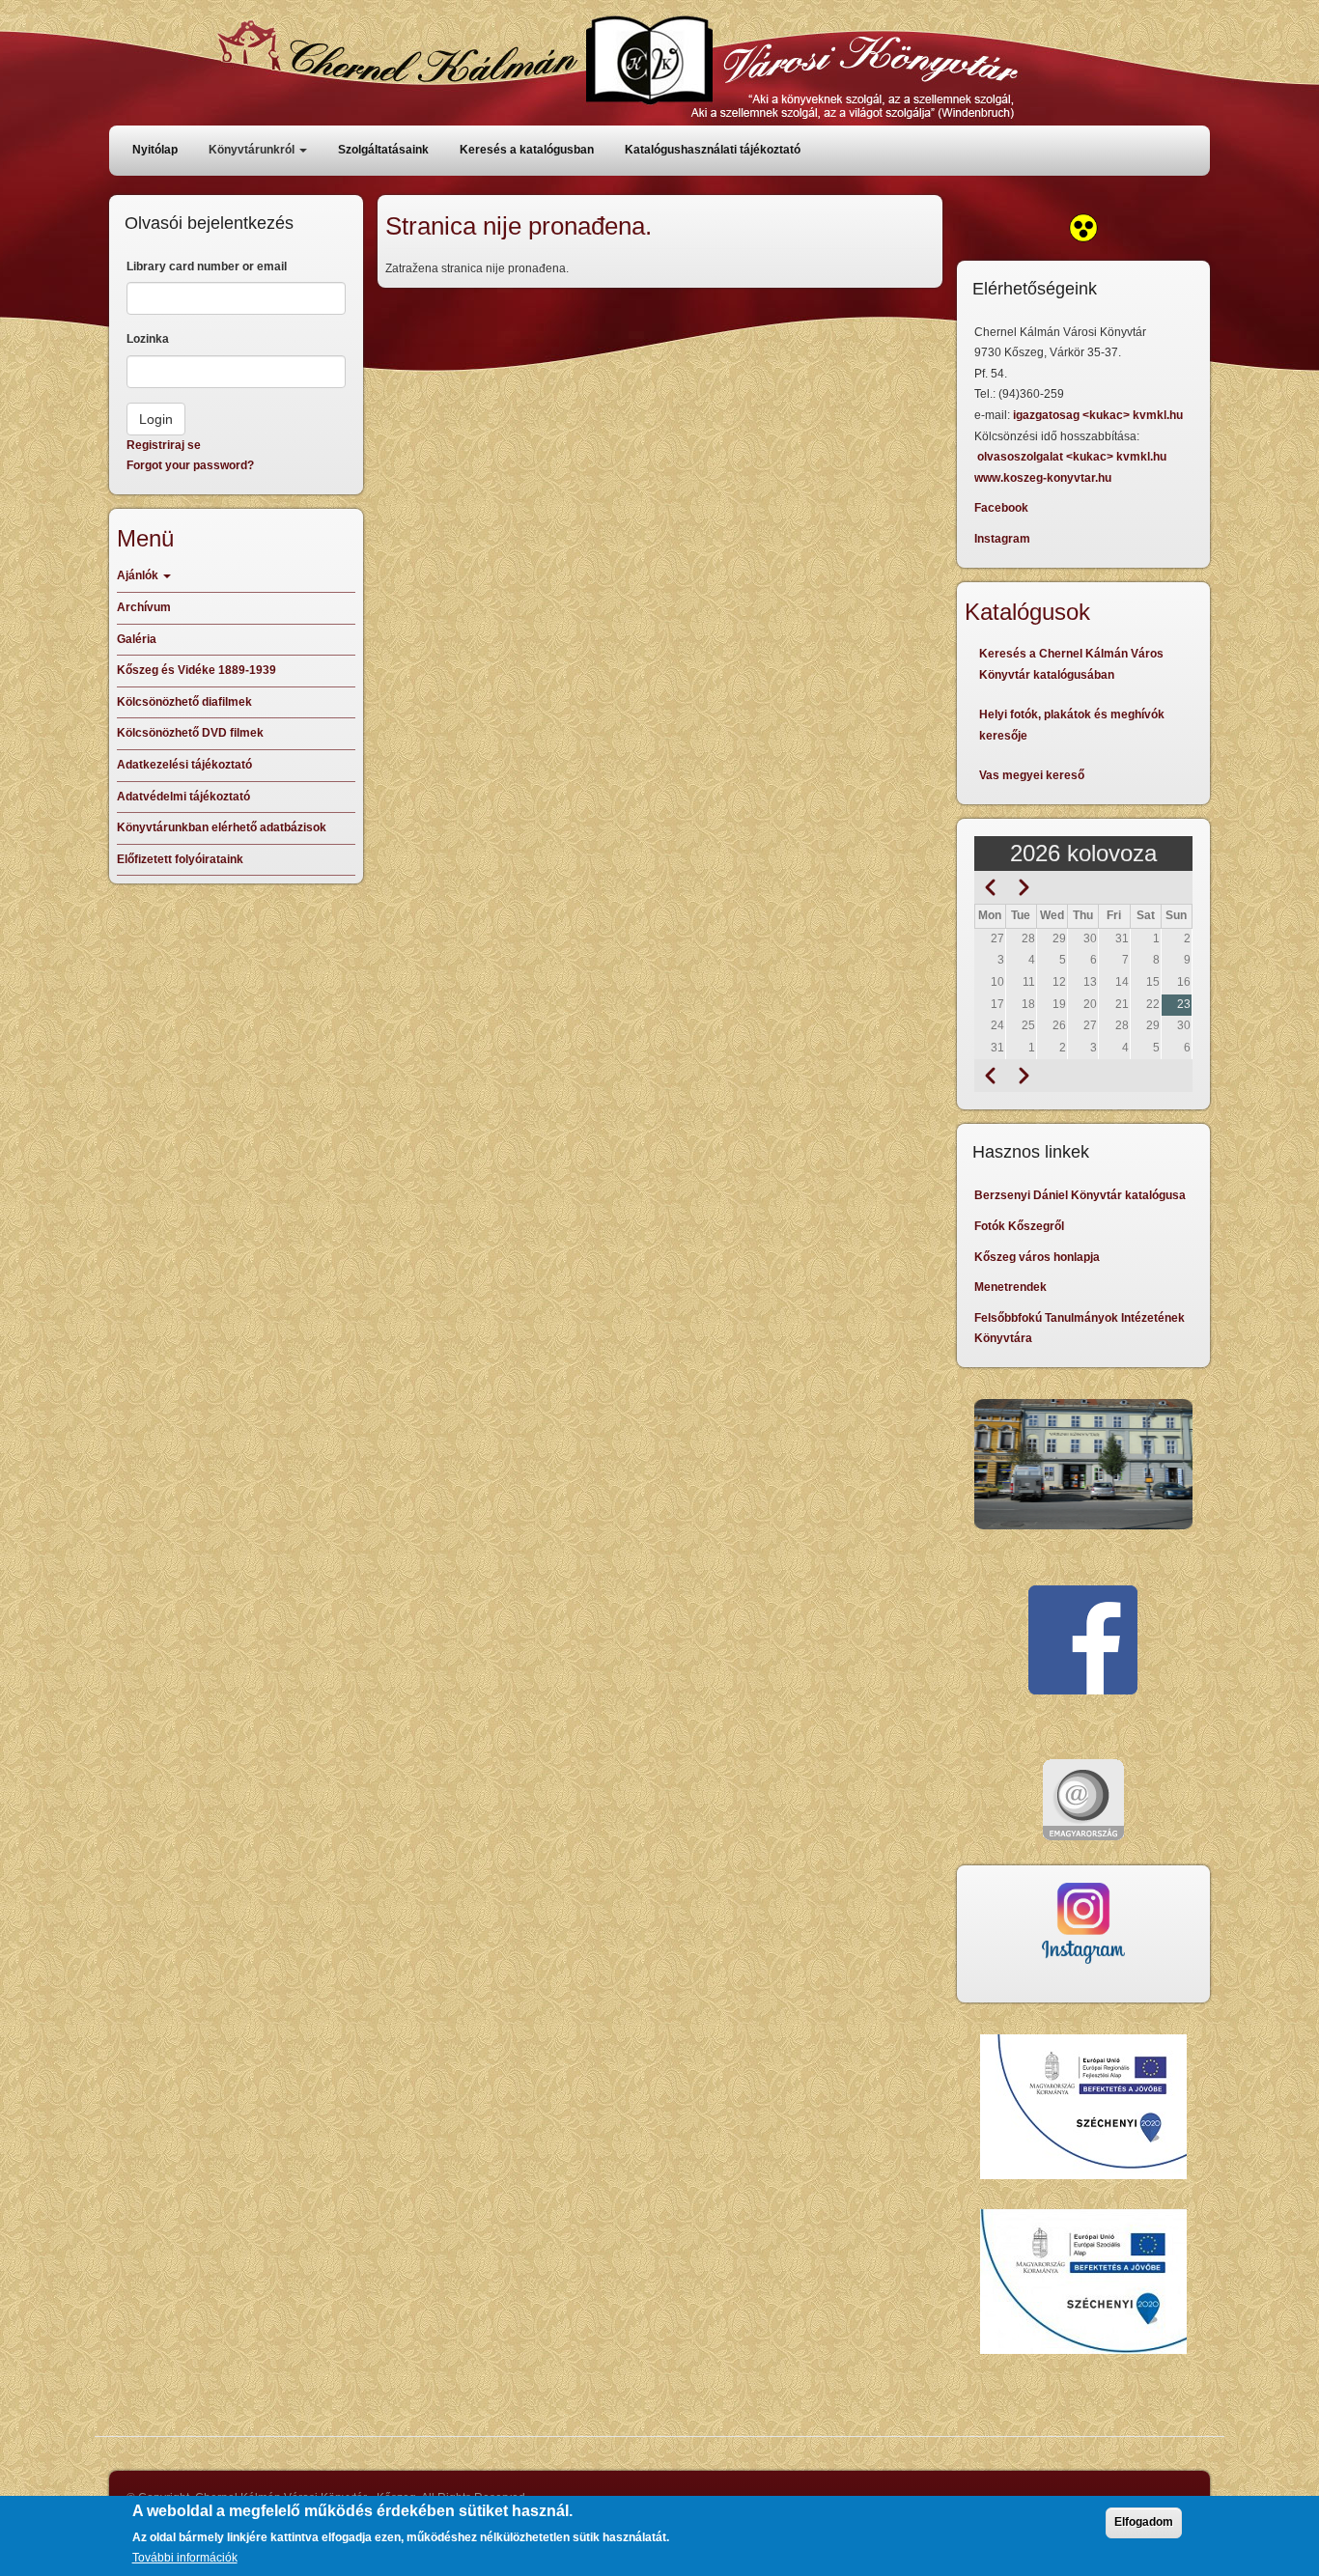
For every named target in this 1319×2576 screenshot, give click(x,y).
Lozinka (148, 339)
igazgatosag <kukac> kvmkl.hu (1099, 415)
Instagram (1002, 539)
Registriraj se (164, 445)
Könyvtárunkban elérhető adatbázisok (222, 827)
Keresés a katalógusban (527, 150)
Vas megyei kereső (1032, 775)
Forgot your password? (190, 465)
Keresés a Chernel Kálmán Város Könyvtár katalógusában (1071, 664)
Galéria (137, 639)
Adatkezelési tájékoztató (184, 765)
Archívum (144, 607)
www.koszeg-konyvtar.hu (1043, 478)
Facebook (1001, 508)
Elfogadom (1144, 2522)
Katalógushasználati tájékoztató (713, 150)
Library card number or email (207, 266)
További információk (185, 2558)
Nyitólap (155, 150)
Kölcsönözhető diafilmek (184, 702)
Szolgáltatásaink (383, 150)
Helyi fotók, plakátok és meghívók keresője (1072, 725)
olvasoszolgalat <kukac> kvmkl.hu (1073, 457)
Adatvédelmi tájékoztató (183, 797)
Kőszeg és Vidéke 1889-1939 (196, 670)
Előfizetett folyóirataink (180, 859)
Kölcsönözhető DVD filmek (190, 733)
